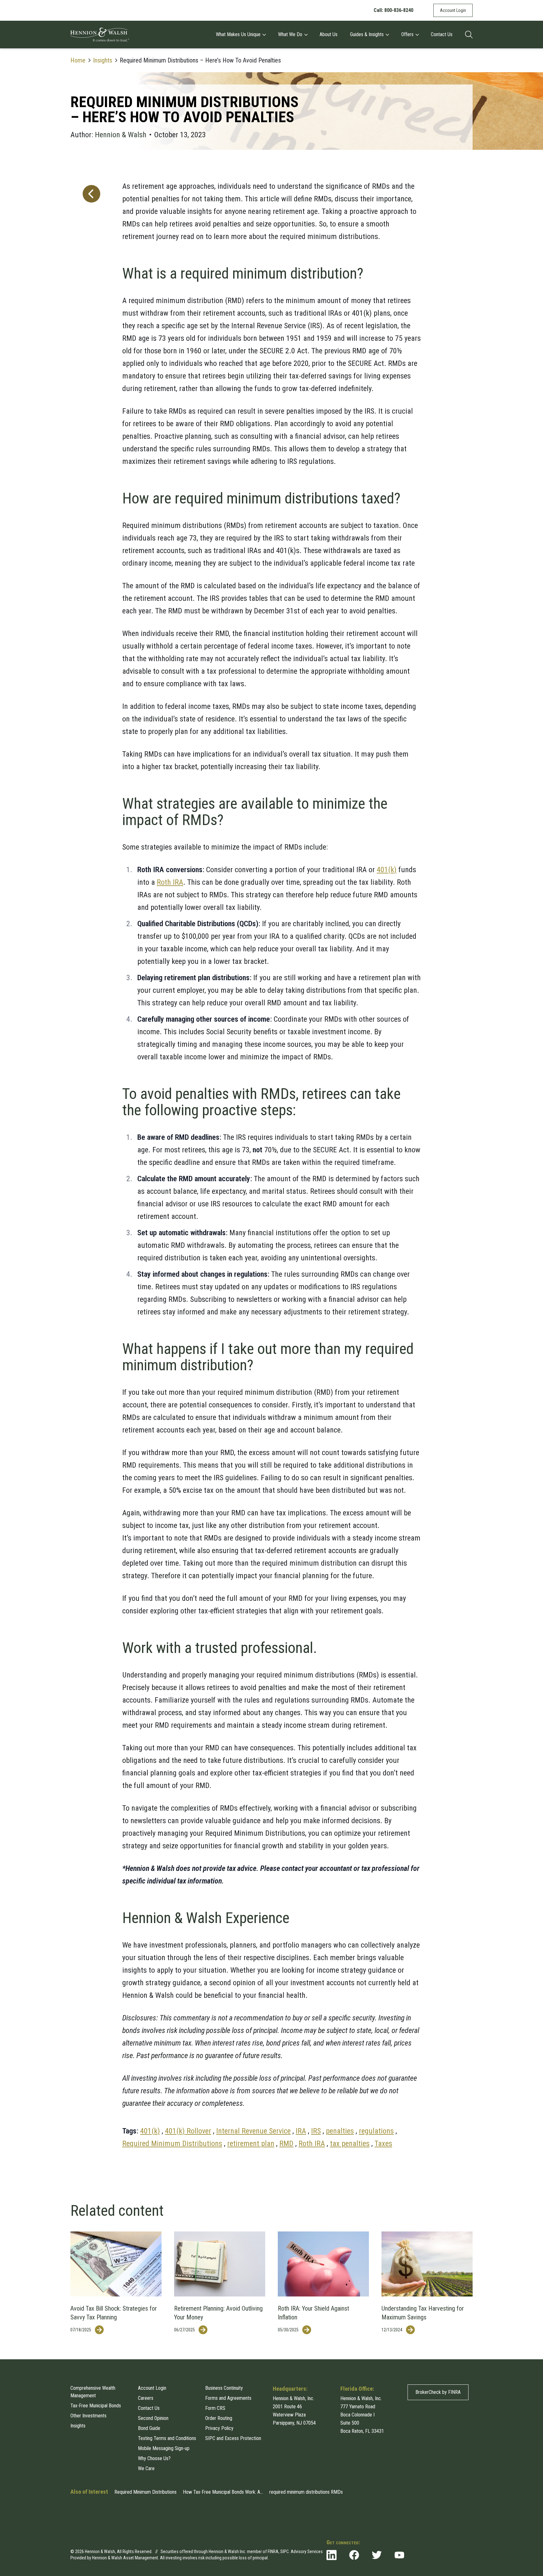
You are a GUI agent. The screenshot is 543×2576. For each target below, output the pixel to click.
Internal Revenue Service (253, 2131)
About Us (329, 34)
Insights (103, 60)
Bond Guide (149, 2428)
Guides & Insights (367, 34)
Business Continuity (224, 2388)
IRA (301, 2131)
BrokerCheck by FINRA (438, 2392)
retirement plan (251, 2144)
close (467, 2528)
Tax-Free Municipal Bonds (96, 2406)
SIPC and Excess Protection (233, 2438)
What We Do (290, 34)
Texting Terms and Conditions (167, 2438)
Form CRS (215, 2408)
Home (78, 60)
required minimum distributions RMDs (306, 2492)
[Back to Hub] (90, 1160)
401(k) (387, 870)
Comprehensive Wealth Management (93, 2392)
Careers (146, 2398)
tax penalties (350, 2144)
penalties (340, 2131)
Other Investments (88, 2416)
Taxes (383, 2144)
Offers (407, 34)
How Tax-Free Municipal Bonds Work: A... (223, 2492)
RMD (286, 2144)
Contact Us (442, 34)
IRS (316, 2131)
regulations (376, 2131)
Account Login (453, 10)
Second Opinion (153, 2418)
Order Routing (219, 2418)
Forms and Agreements (228, 2398)
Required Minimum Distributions (172, 2144)
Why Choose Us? (154, 2458)
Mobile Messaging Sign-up (164, 2448)
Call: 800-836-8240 (393, 10)
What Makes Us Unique (238, 34)
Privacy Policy (219, 2428)
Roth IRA (170, 882)
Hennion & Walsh (121, 135)
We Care (146, 2468)
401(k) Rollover (188, 2131)
